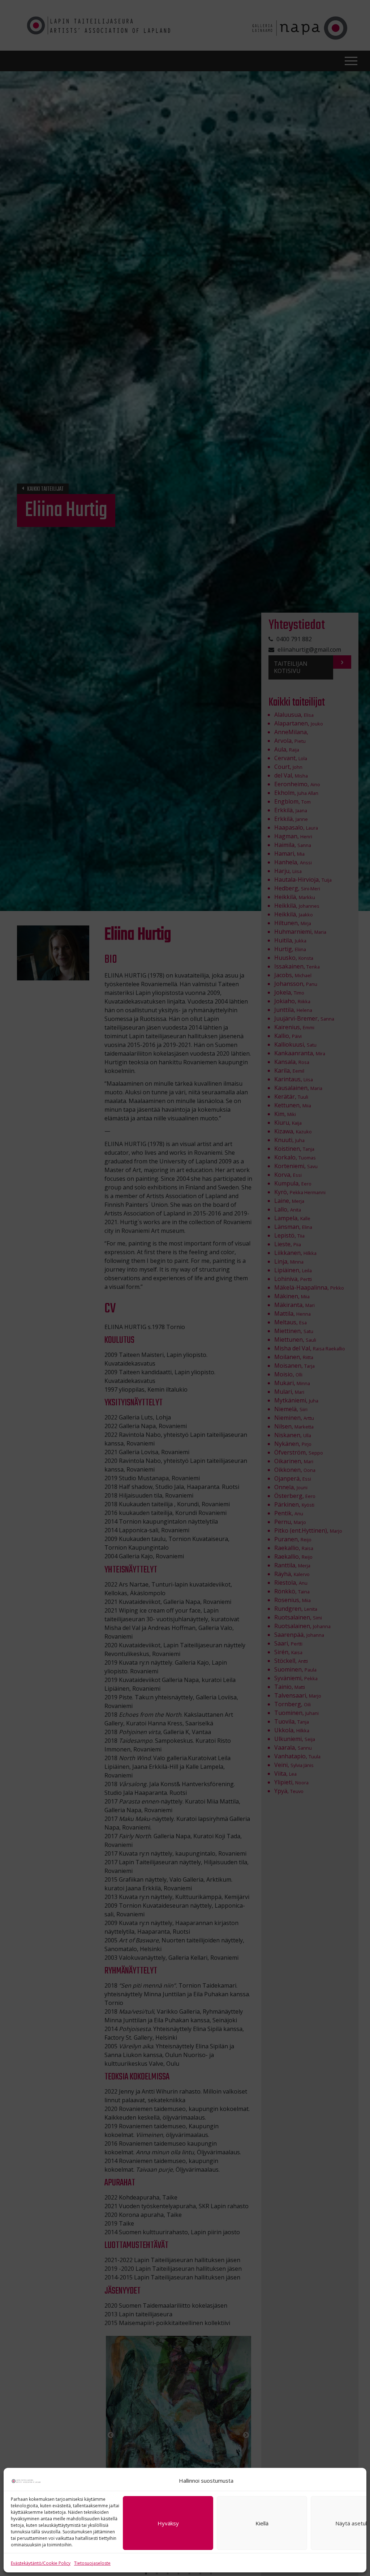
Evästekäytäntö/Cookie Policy (41, 2563)
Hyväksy (168, 2523)
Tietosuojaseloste (92, 2563)
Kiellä (262, 2523)
